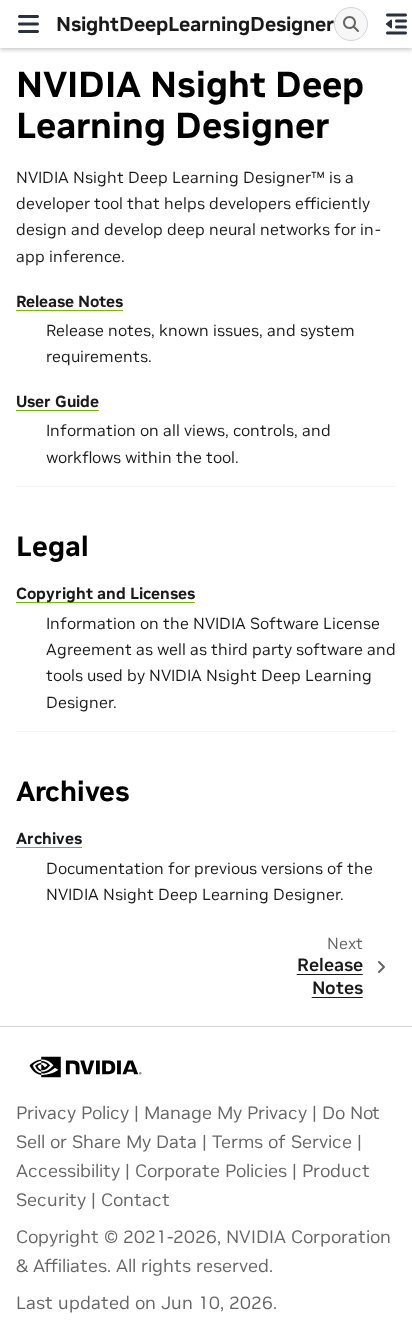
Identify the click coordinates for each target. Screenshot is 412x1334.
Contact (135, 1200)
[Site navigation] (28, 24)
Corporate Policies (211, 1171)
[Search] (351, 24)
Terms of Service (282, 1142)
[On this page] (396, 24)
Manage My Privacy (225, 1113)
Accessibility (68, 1171)
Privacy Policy (72, 1113)
